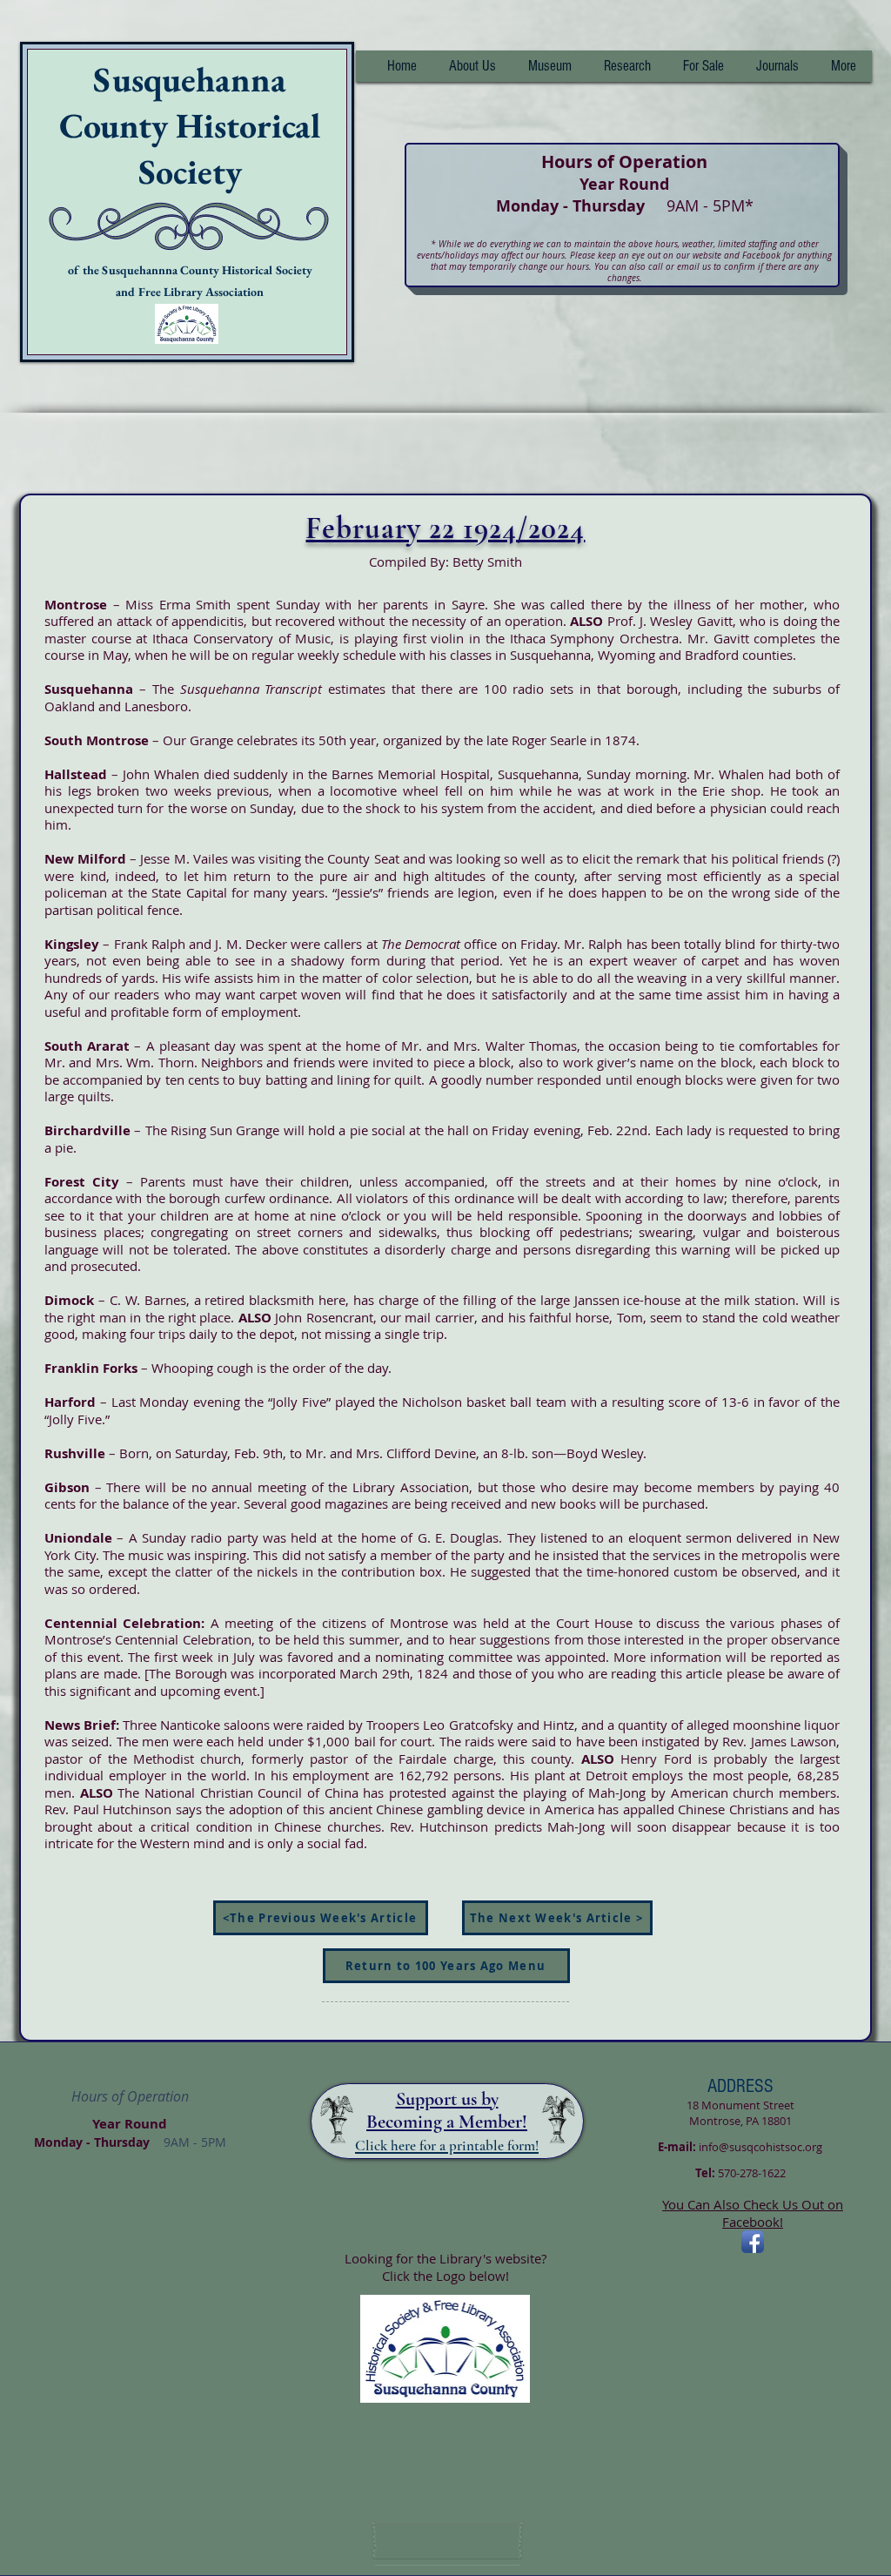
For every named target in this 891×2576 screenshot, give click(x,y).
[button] (627, 66)
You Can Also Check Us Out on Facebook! (753, 2213)
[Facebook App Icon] (753, 2242)
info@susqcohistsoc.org (760, 2147)
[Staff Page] (447, 2541)
